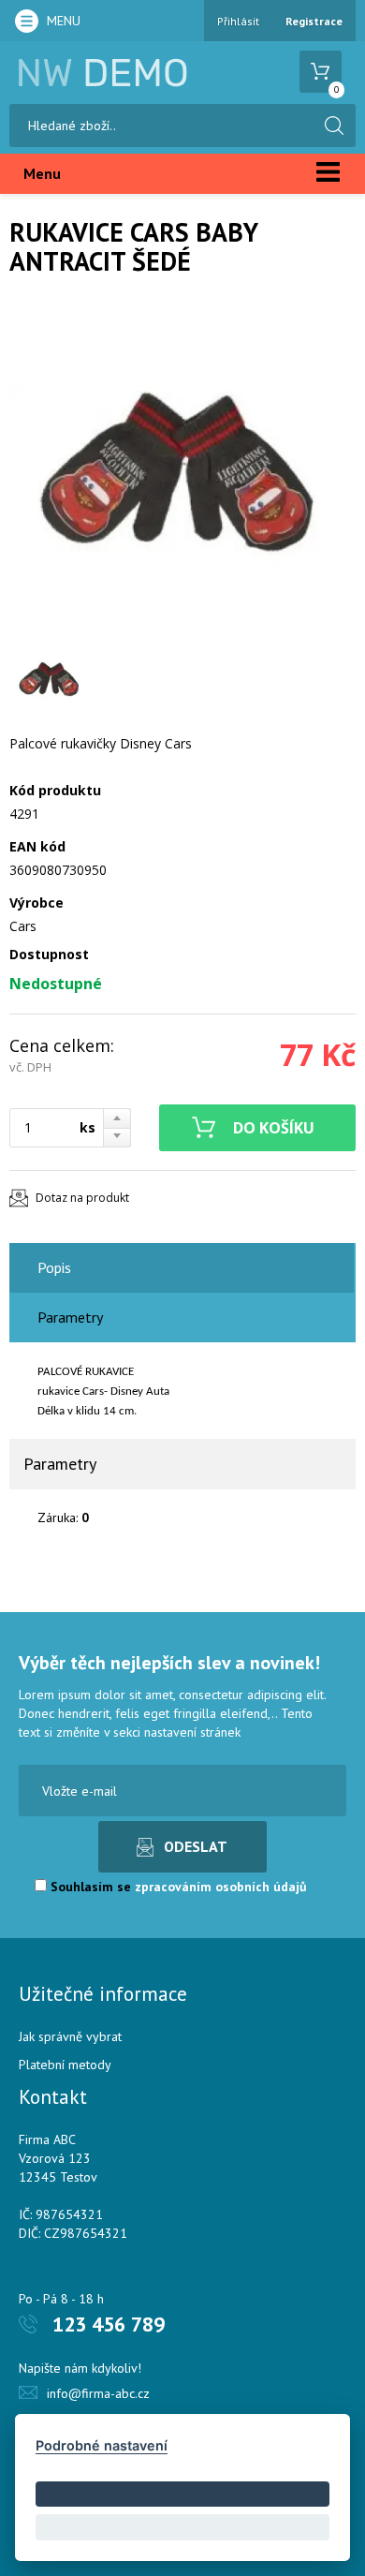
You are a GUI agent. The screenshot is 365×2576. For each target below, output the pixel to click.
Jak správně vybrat (70, 2036)
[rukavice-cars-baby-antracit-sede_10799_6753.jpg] (178, 472)
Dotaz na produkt (82, 1198)
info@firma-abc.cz (98, 2393)
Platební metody (65, 2065)
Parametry (70, 1317)
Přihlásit (238, 21)
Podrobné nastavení (102, 2445)
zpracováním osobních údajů (221, 1887)
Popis (54, 1267)
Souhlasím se (177, 1887)
